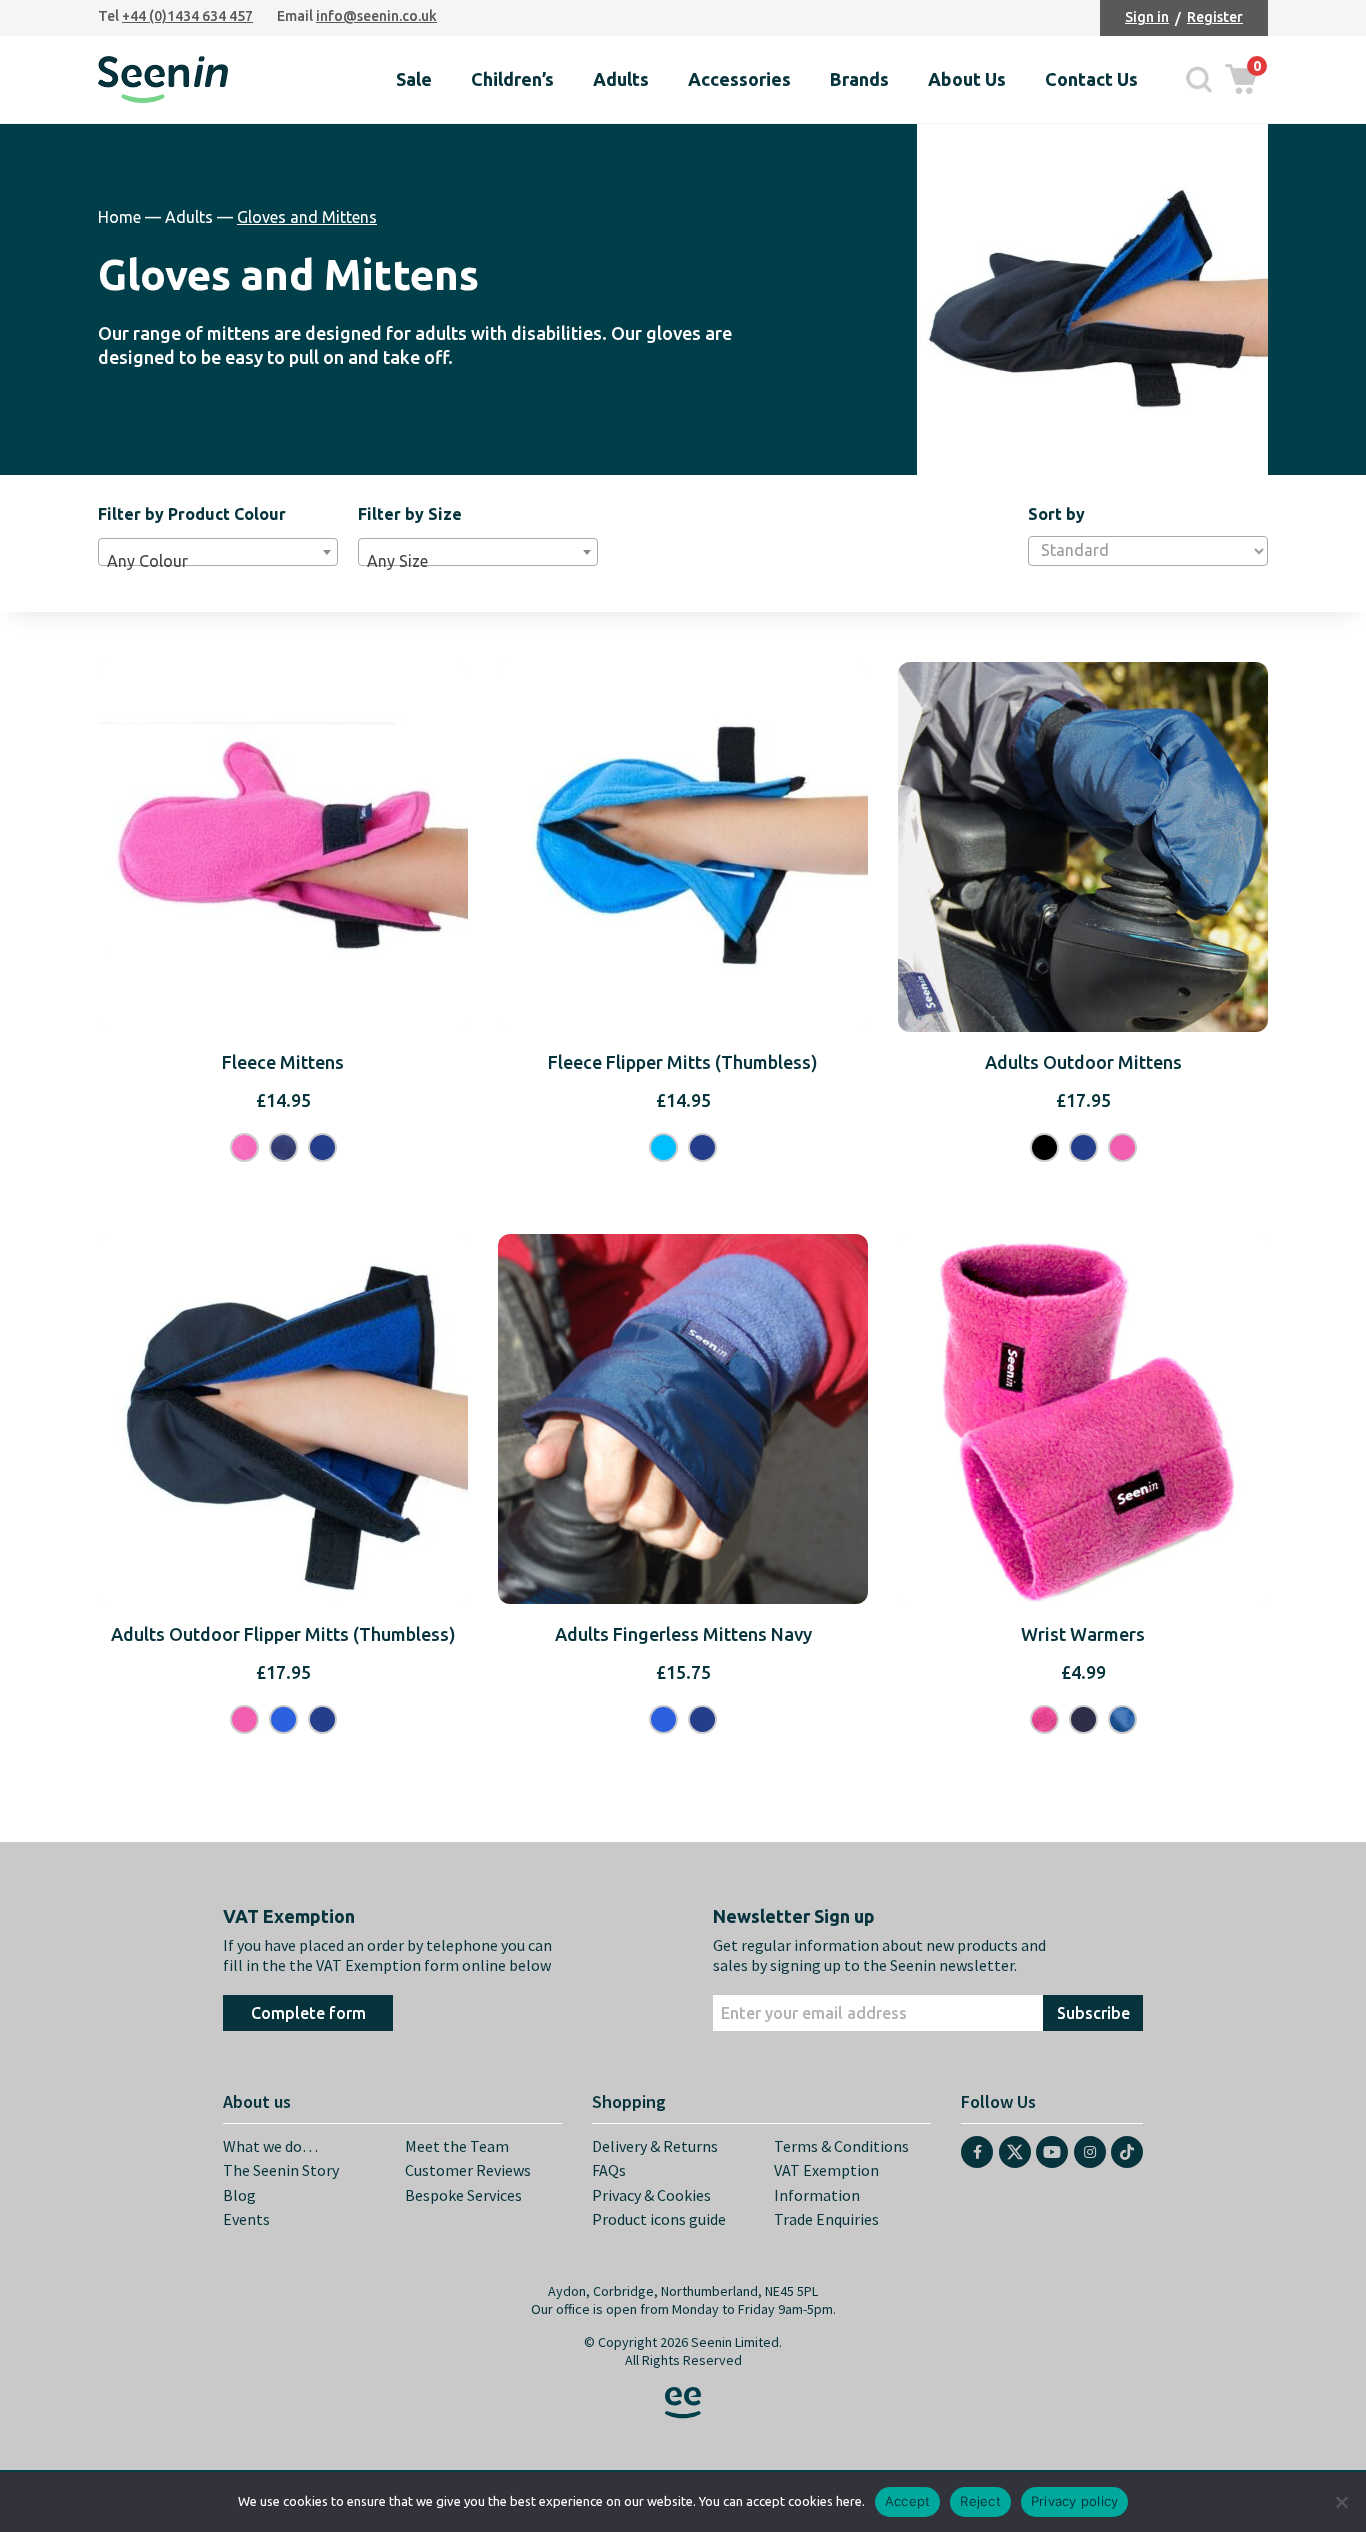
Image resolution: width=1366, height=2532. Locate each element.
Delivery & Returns (655, 2146)
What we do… (270, 2146)
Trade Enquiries (826, 2219)
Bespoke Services (463, 2195)
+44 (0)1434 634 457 (187, 16)
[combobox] (218, 552)
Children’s (512, 79)
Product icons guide (659, 2219)
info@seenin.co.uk (376, 16)
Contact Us (1091, 79)
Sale (414, 79)
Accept (908, 2501)
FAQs (609, 2170)
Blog (239, 2195)
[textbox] (218, 561)
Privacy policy (1075, 2501)
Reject (980, 2501)
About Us (967, 79)
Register (1215, 17)
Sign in (1147, 17)
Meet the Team (457, 2146)
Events (246, 2219)
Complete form (308, 2013)
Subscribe (1093, 2013)
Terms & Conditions (841, 2146)
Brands (859, 79)
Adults (621, 79)
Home (119, 217)
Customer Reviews (468, 2170)
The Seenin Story (281, 2170)
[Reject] (1341, 2502)
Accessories (739, 79)
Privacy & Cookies (651, 2195)
